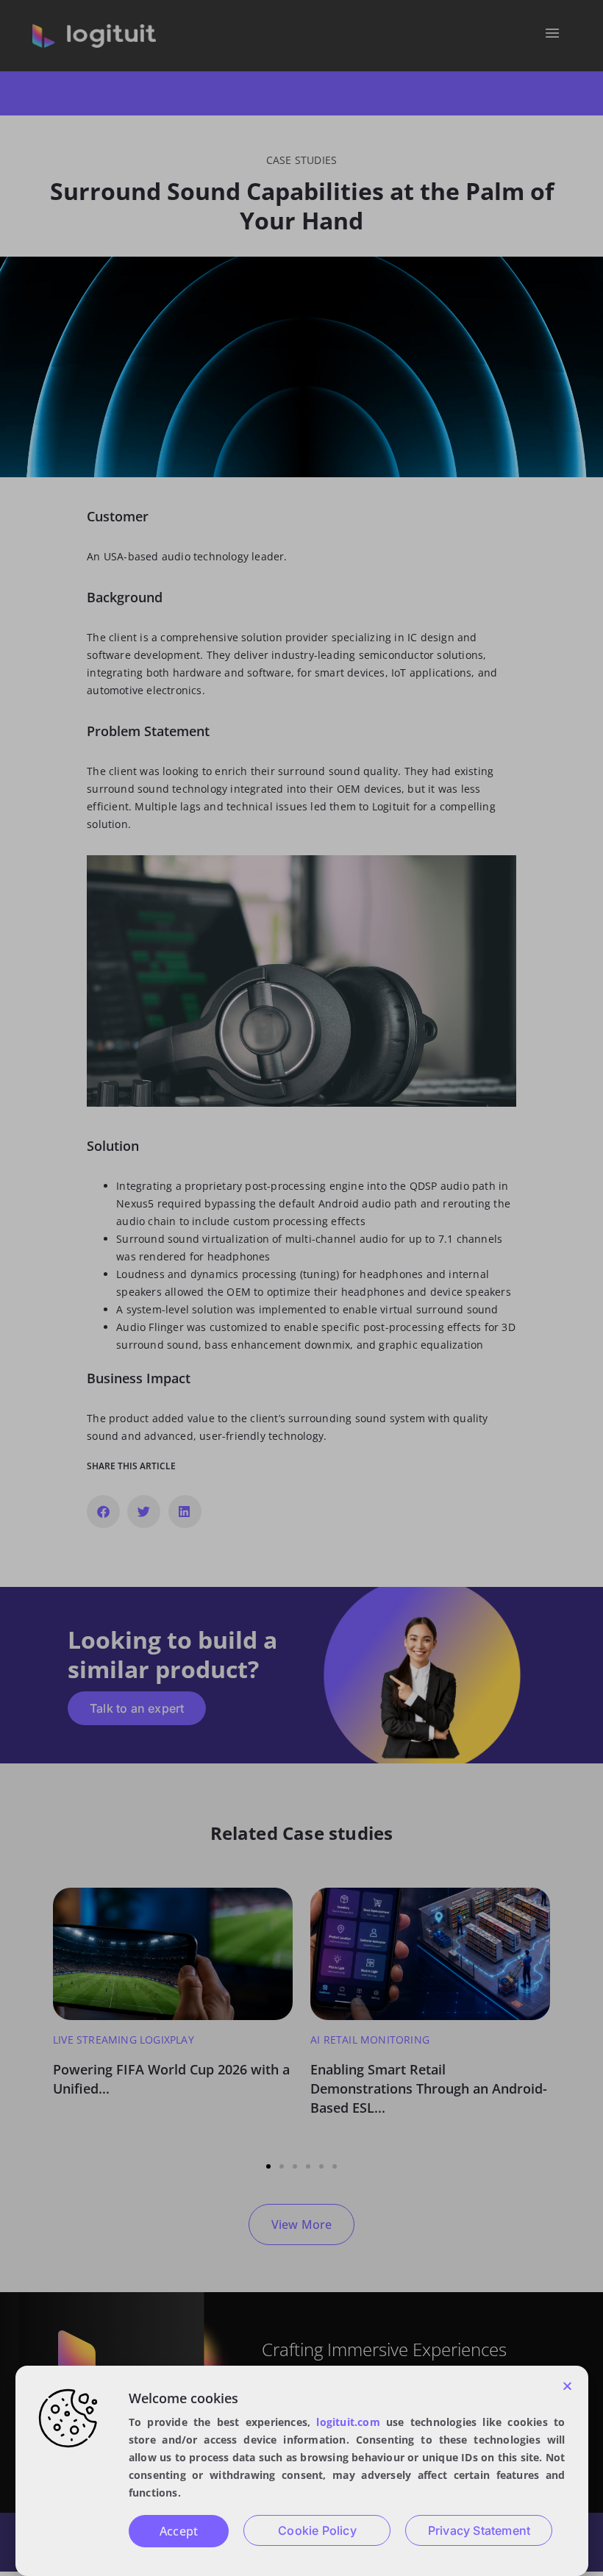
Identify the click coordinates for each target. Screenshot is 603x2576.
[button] (567, 2386)
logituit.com (348, 2422)
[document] (301, 1288)
